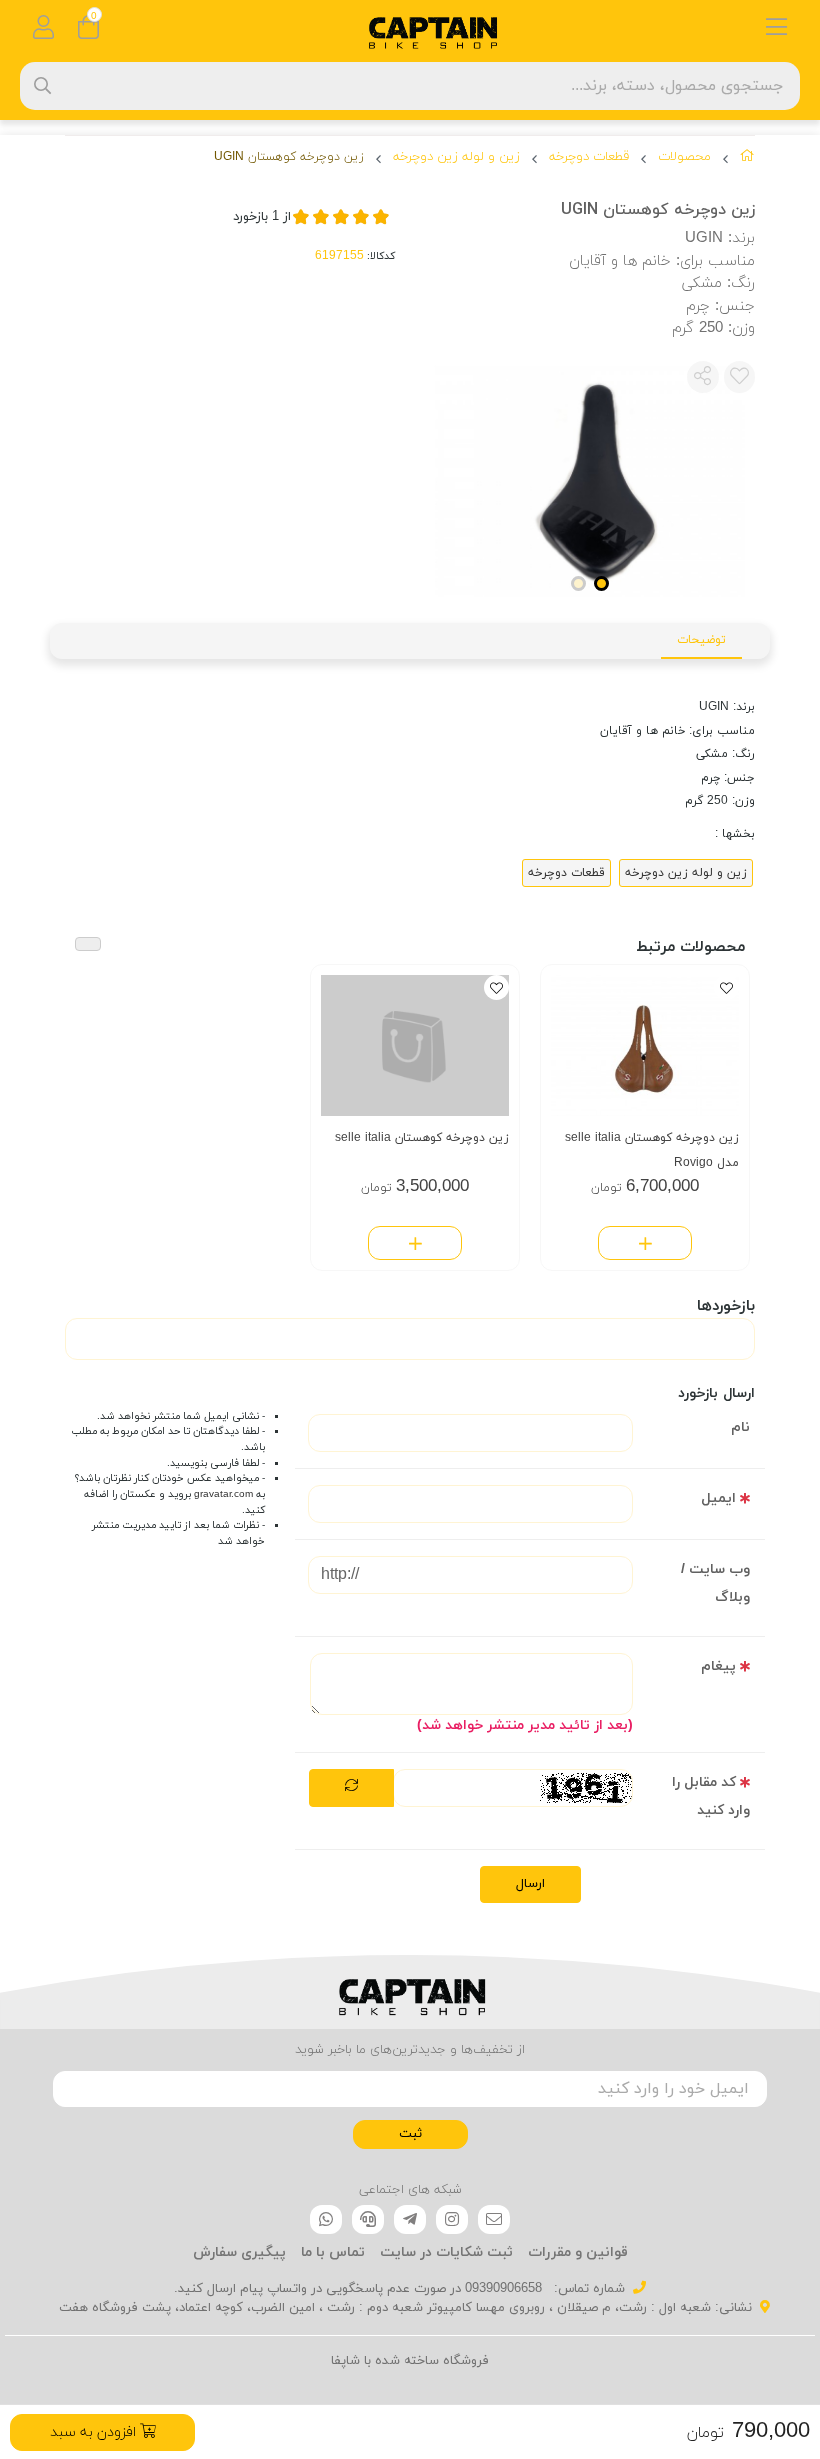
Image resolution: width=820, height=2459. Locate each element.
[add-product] (645, 1243)
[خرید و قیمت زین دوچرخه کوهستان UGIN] (410, 1992)
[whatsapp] (326, 2220)
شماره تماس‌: (587, 2289)
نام (740, 1427)
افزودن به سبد (95, 2432)
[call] (368, 2220)
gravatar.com (223, 1494)
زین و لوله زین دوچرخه (456, 157)
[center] (42, 85)
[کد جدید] (351, 1788)
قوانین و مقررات (578, 2252)
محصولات (684, 157)
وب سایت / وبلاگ (715, 1583)
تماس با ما (333, 2252)
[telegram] (410, 2220)
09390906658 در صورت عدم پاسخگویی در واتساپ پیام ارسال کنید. (358, 2289)
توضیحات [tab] (701, 640)
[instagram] (452, 2220)
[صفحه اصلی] (747, 160)
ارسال (530, 1884)
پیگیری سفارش (239, 2252)
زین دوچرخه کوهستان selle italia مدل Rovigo (652, 1150)
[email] (494, 2220)
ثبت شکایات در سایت (446, 2252)
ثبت (410, 2134)
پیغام (718, 1666)
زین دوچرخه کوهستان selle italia (422, 1138)
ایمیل (718, 1498)
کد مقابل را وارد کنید (711, 1796)
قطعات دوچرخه (589, 157)
